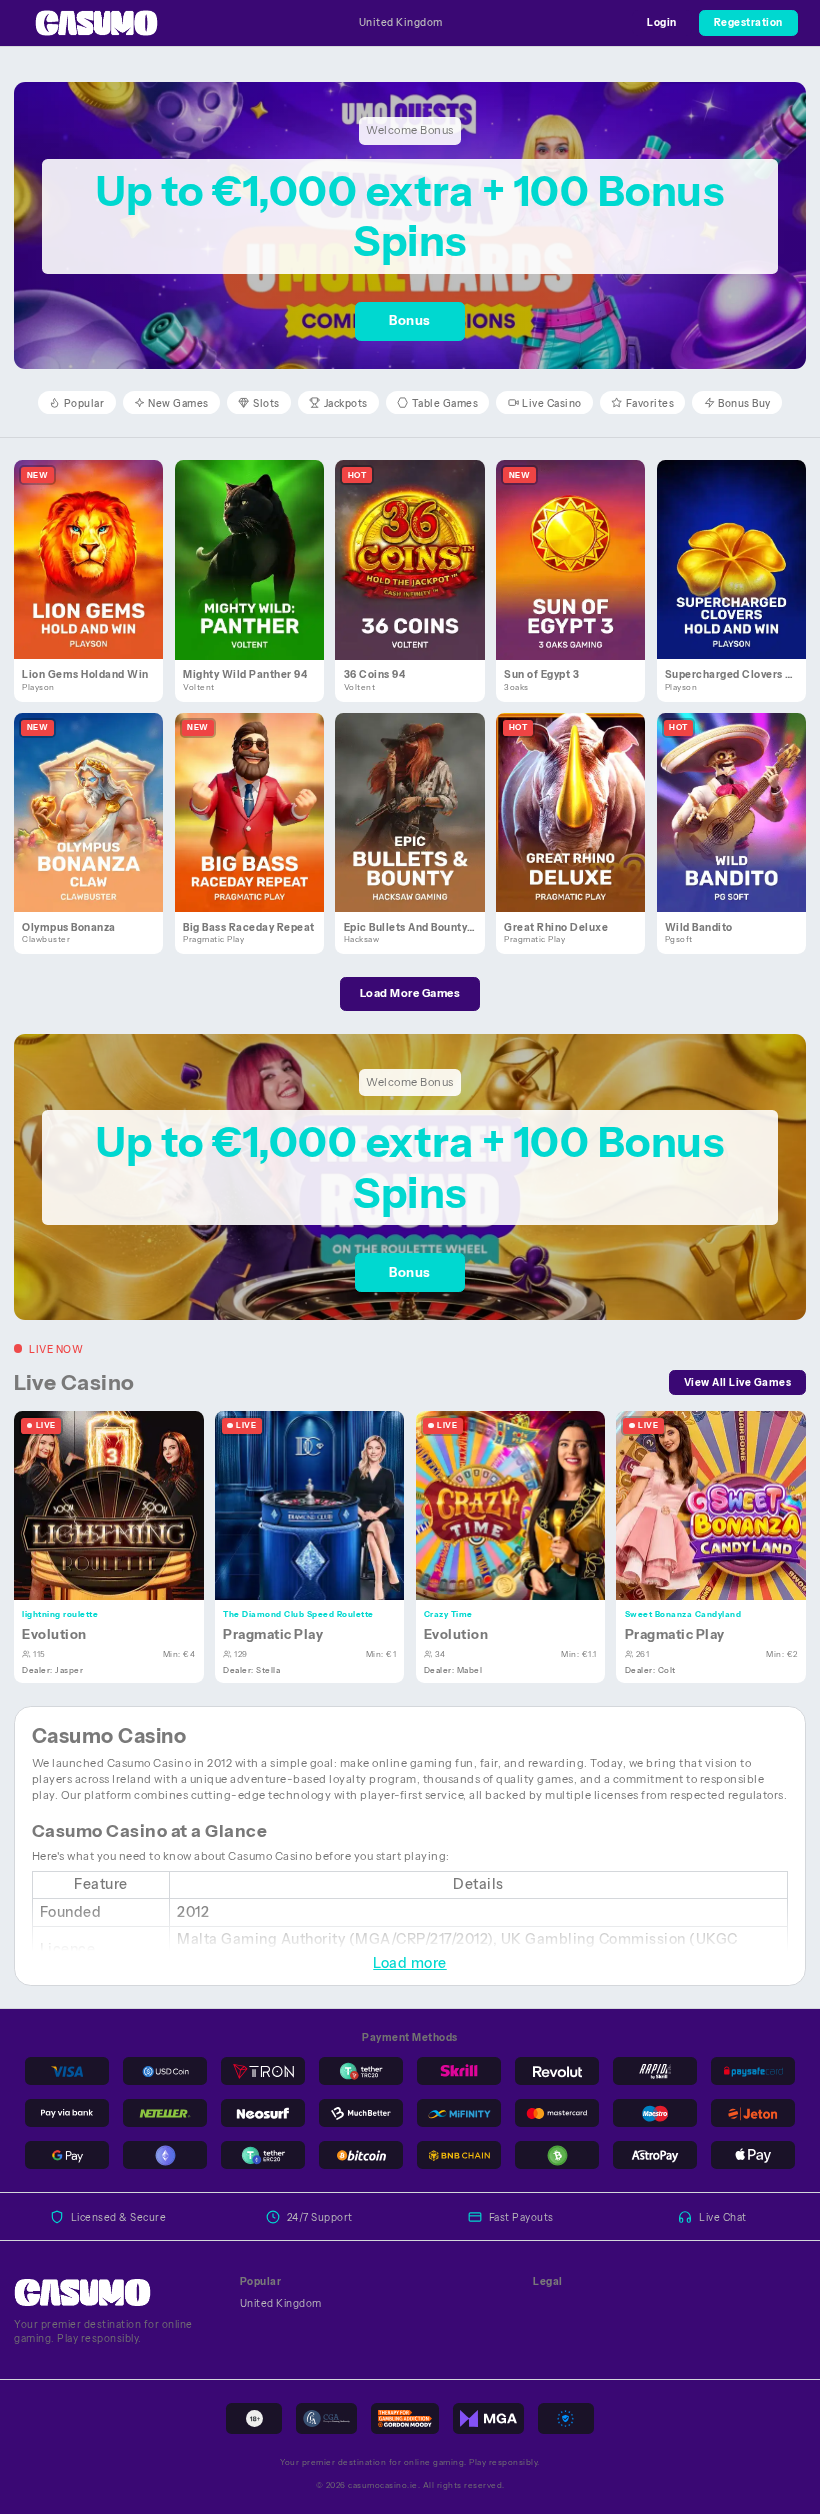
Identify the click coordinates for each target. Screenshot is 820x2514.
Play (96, 543)
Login (662, 22)
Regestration (748, 22)
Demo (97, 575)
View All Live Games (738, 1382)
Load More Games (410, 993)
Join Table (117, 1505)
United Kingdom (401, 22)
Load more (410, 1963)
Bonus (410, 320)
